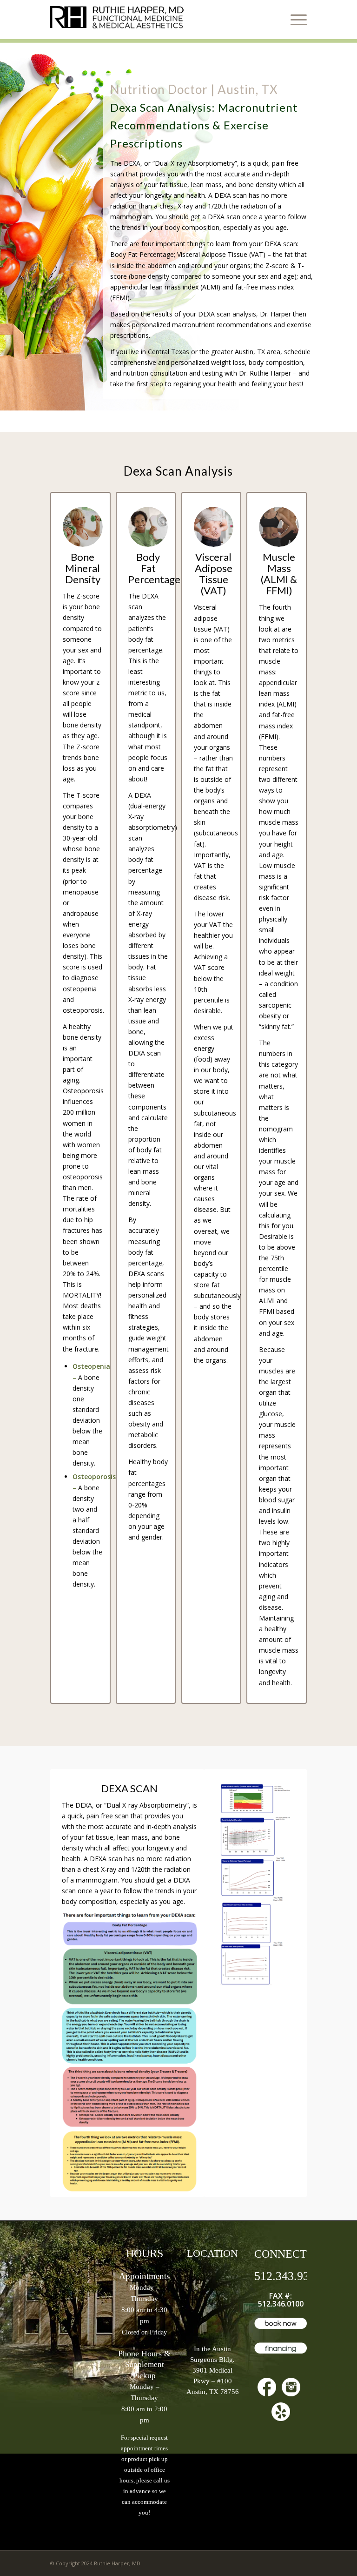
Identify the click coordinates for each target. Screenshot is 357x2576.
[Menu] (296, 20)
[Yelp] (281, 2413)
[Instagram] (291, 2388)
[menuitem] (296, 20)
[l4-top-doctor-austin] (120, 20)
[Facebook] (267, 2388)
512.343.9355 (288, 2276)
